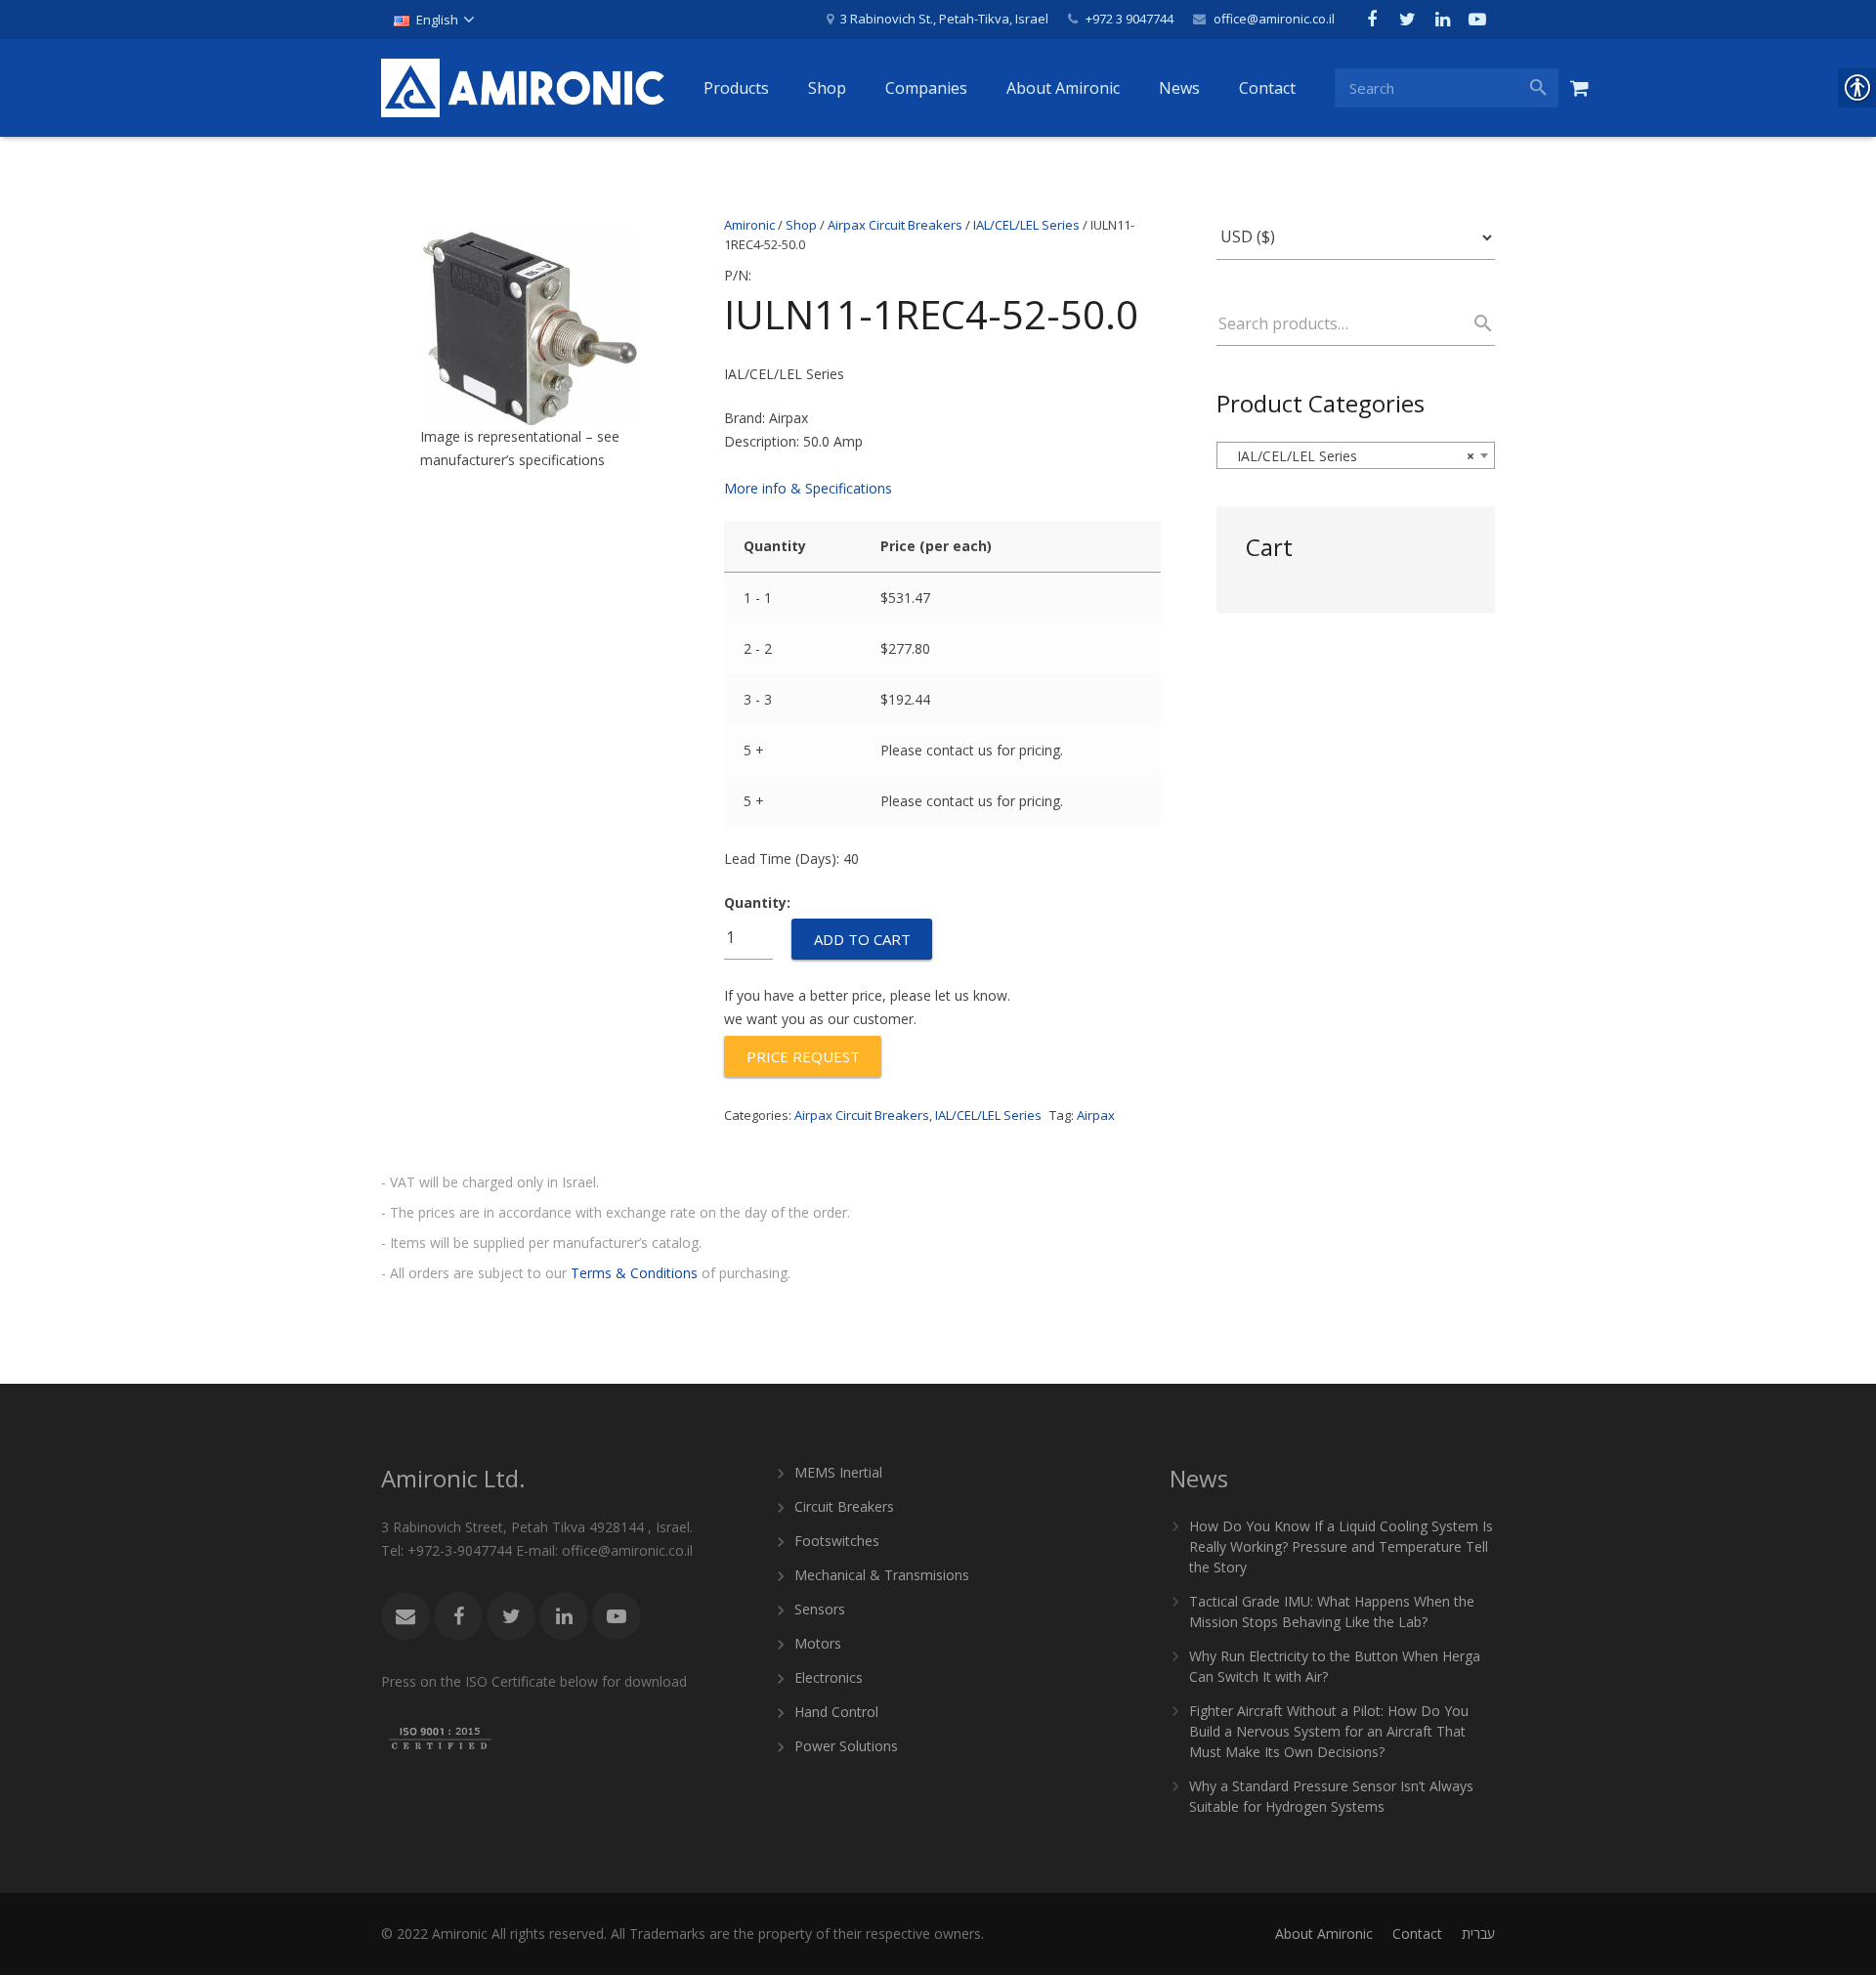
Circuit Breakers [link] (844, 1506)
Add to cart (862, 939)
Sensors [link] (820, 1609)
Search (1474, 323)
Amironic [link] (749, 225)
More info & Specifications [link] (808, 488)
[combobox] (1356, 455)
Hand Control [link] (836, 1712)
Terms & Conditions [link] (634, 1273)
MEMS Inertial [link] (838, 1472)
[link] (433, 20)
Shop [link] (801, 225)
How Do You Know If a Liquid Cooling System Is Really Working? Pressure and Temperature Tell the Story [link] (1341, 1546)
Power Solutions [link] (846, 1746)
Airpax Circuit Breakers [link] (895, 225)
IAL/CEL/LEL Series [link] (1026, 225)
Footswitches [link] (837, 1541)
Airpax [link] (1096, 1115)
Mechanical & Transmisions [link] (882, 1575)
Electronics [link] (829, 1677)
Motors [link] (818, 1643)
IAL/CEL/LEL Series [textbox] (1350, 456)
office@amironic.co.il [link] (1274, 19)
